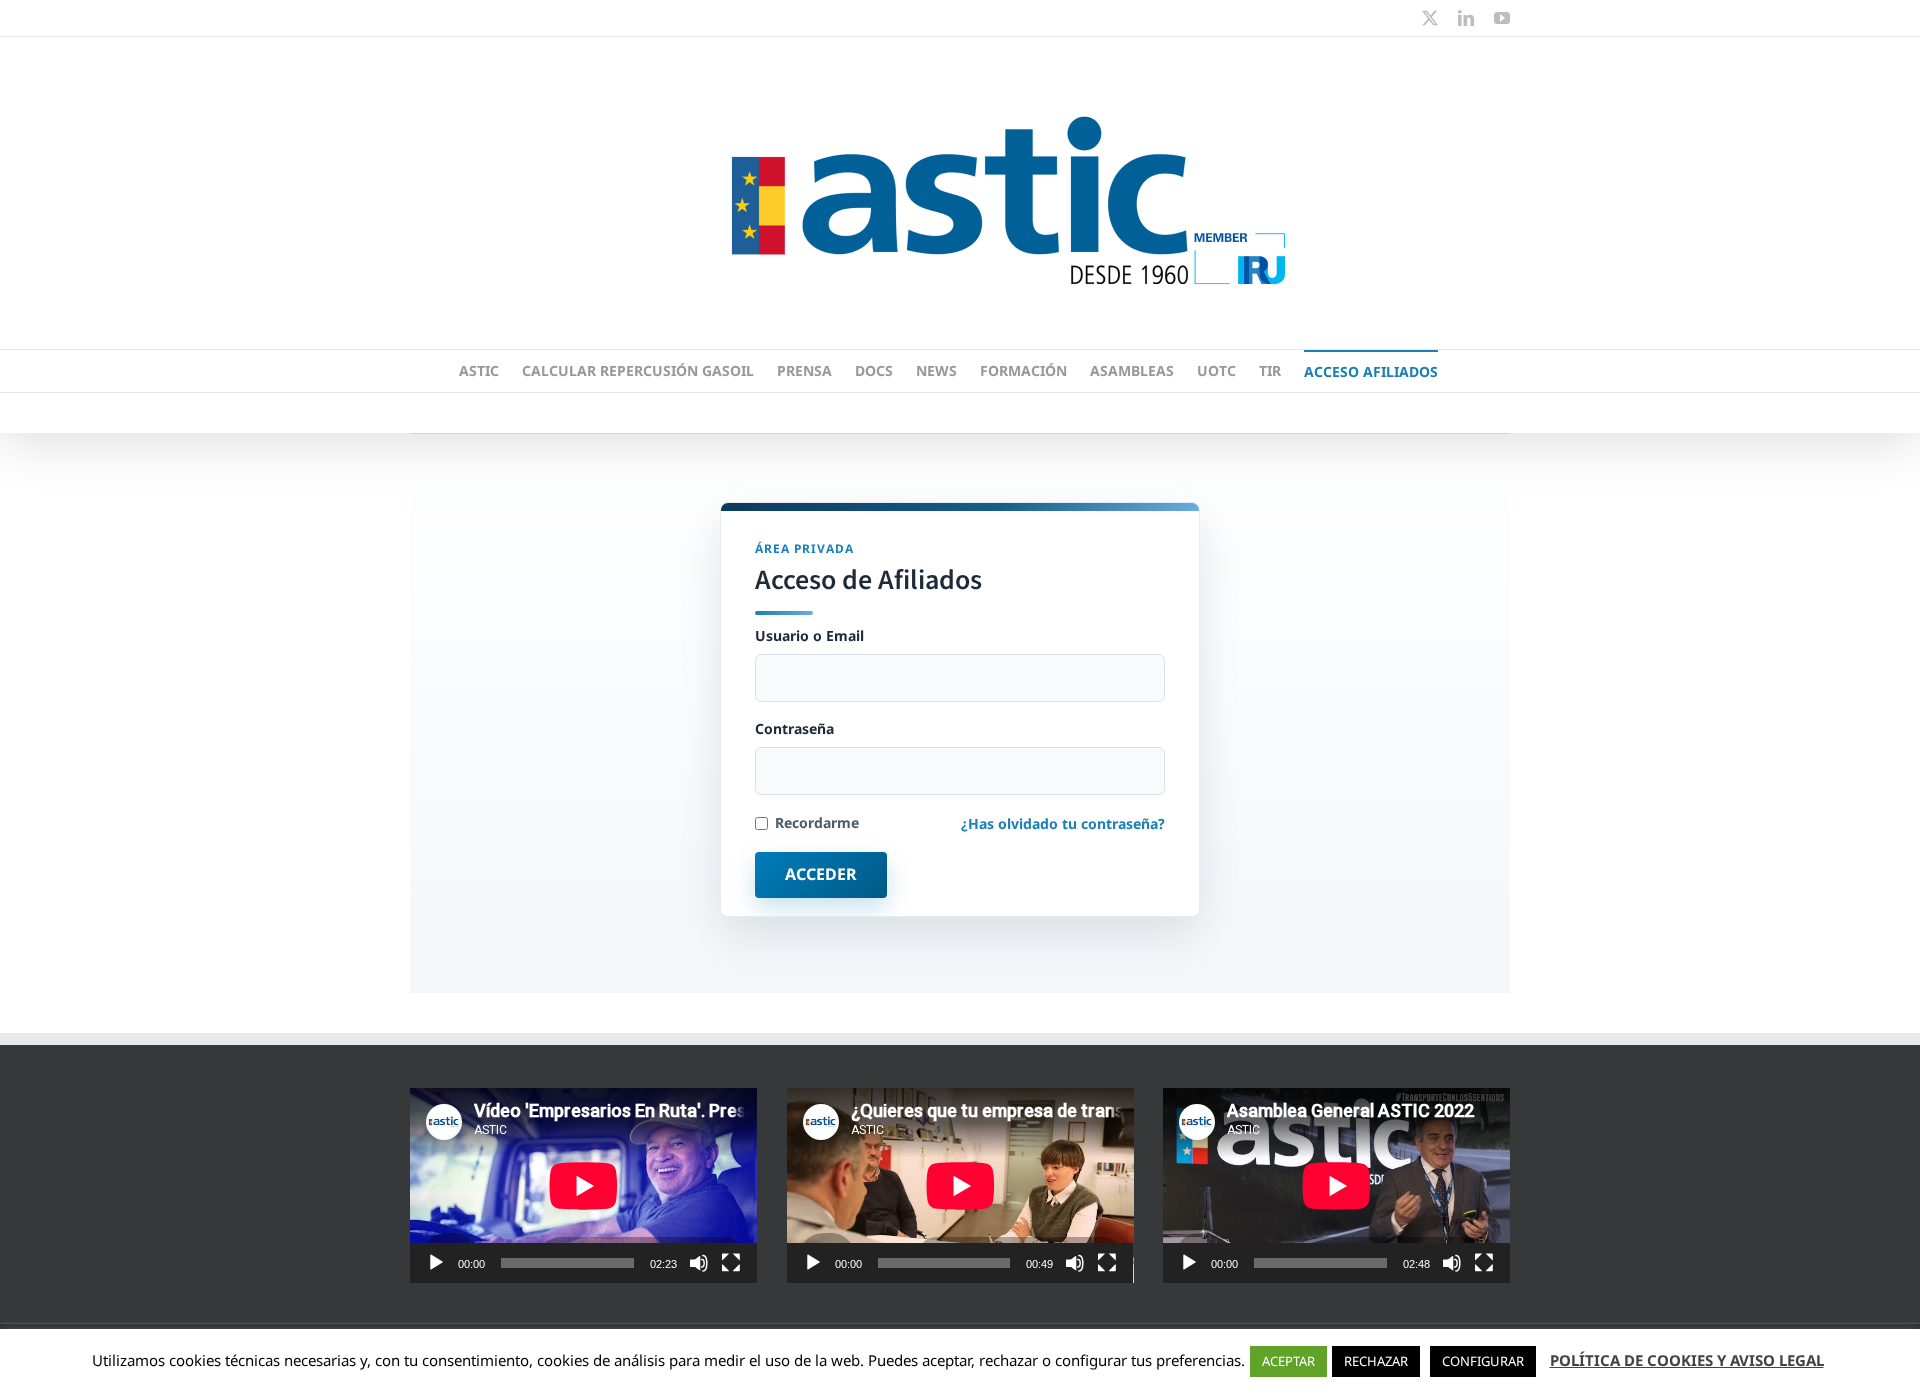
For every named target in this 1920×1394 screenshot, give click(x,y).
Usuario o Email (809, 636)
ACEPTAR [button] (1288, 1361)
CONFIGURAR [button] (1483, 1361)
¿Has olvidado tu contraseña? (1063, 823)
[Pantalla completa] (731, 1263)
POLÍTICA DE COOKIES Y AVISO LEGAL (1687, 1360)
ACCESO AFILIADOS (1371, 371)
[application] (583, 1185)
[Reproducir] (436, 1263)
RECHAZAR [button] (1376, 1361)
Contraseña (794, 729)
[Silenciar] (699, 1263)
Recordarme (817, 823)
